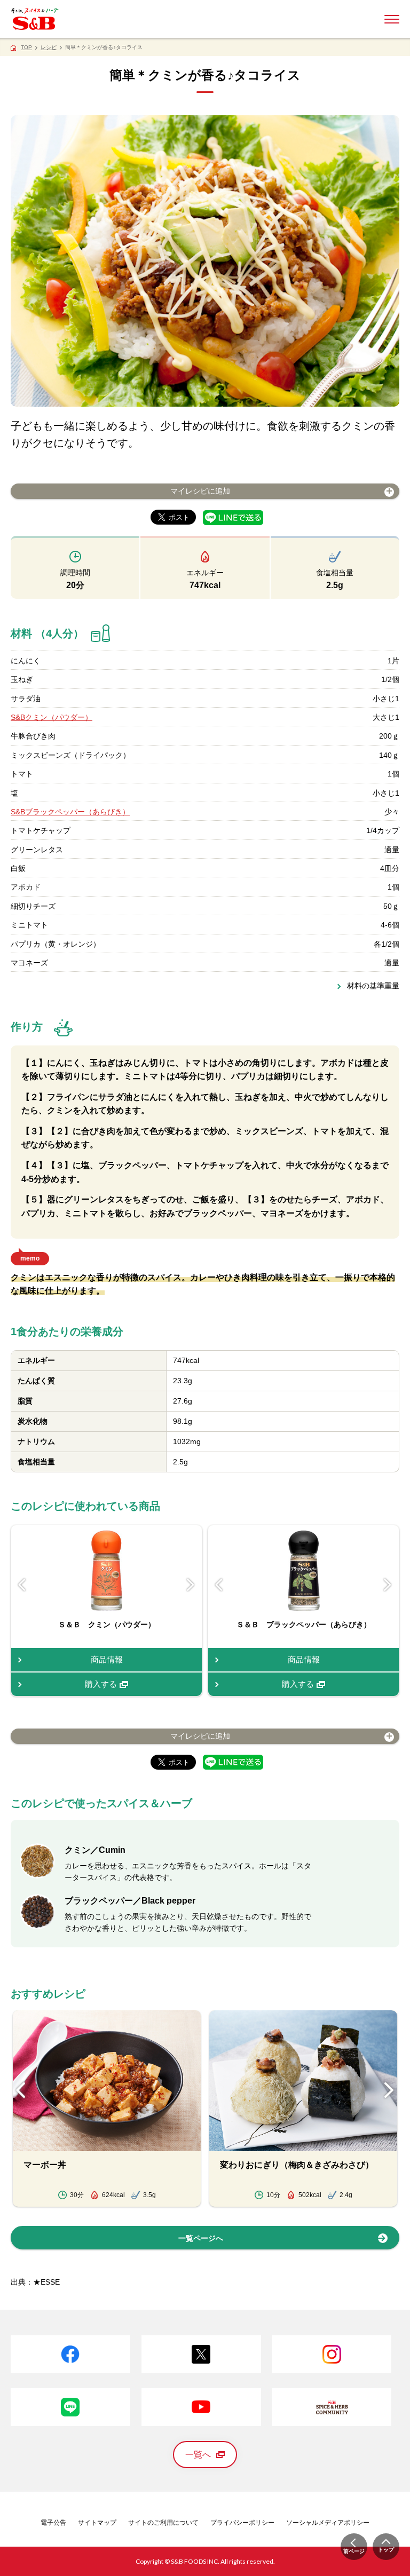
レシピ (49, 47)
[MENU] (392, 19)
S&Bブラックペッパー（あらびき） (70, 812)
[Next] (191, 1585)
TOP (26, 47)
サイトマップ (97, 2523)
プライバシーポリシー (242, 2523)
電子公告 (53, 2523)
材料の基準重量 (373, 986)
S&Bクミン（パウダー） (52, 717)
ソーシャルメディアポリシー (328, 2523)
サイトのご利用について (163, 2523)
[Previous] (22, 1585)
